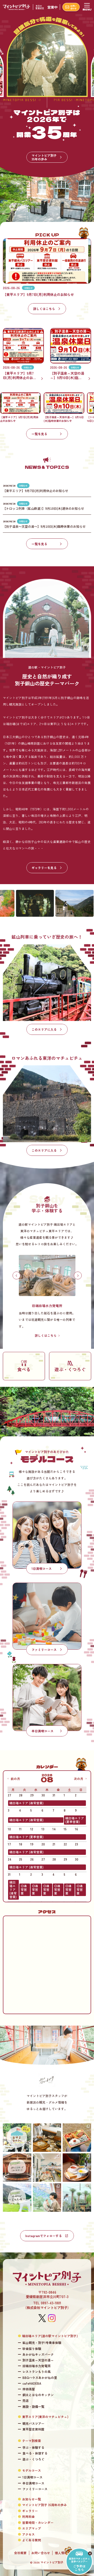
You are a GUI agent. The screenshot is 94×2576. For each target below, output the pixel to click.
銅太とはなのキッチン (38, 2395)
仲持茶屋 (29, 2389)
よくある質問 (32, 2540)
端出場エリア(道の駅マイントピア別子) (50, 2336)
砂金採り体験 (32, 2349)
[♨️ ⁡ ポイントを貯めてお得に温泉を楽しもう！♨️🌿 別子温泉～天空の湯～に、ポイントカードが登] (17, 2168)
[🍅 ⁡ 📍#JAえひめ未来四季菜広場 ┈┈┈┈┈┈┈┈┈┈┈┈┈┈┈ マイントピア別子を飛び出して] (47, 2168)
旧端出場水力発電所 (37, 2366)
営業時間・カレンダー (38, 2523)
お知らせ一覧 (32, 2499)
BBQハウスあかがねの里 (40, 2378)
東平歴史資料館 (33, 2429)
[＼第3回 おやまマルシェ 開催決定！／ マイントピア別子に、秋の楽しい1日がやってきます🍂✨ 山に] (17, 2138)
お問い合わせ (41, 2553)
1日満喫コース (33, 2477)
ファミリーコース (35, 2489)
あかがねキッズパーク (38, 2354)
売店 (26, 2401)
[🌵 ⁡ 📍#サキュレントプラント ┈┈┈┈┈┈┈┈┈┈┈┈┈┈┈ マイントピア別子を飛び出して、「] (77, 2198)
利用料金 (28, 2517)
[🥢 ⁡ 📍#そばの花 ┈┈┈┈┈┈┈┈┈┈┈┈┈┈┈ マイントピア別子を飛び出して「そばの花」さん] (47, 2138)
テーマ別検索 (32, 2441)
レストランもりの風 (37, 2372)
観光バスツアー (33, 2423)
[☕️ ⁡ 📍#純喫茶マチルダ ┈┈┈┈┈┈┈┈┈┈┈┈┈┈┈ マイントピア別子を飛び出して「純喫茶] (77, 2168)
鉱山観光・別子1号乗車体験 (42, 2343)
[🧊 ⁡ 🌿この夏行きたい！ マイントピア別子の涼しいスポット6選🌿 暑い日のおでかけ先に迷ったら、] (47, 2198)
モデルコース (32, 2470)
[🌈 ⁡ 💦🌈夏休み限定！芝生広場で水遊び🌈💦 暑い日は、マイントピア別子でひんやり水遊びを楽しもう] (17, 2198)
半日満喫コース (33, 2483)
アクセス (28, 2534)
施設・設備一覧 (33, 2407)
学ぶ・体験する (33, 2447)
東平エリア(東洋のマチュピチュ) (45, 2417)
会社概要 (20, 2553)
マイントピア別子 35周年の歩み (45, 2505)
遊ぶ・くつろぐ (33, 2459)
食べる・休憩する (35, 2453)
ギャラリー (30, 2511)
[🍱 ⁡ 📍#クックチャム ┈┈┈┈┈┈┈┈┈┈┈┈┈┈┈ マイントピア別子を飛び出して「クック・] (77, 2138)
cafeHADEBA (32, 2383)
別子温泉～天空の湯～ (38, 2360)
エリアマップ (32, 2528)
